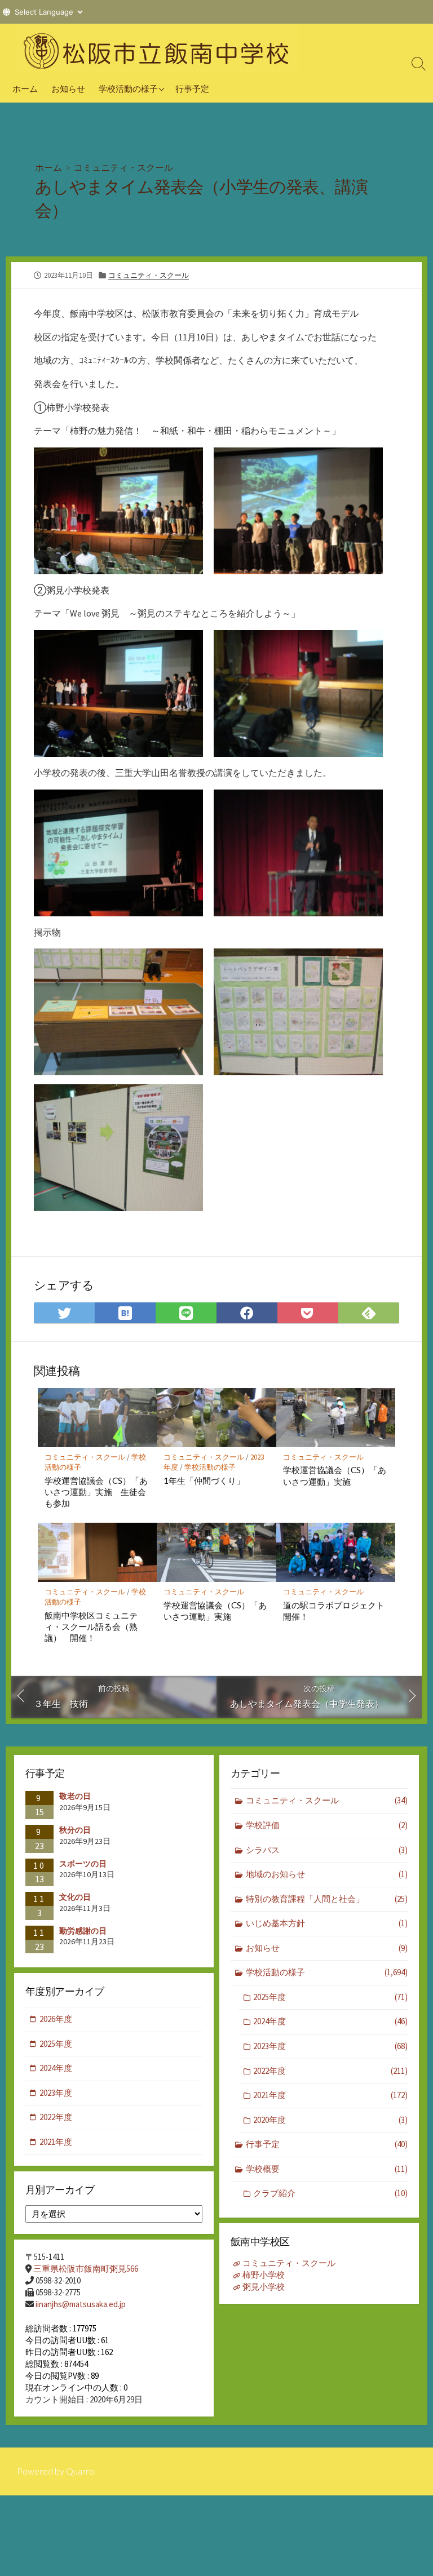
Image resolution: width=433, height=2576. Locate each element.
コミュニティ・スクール (123, 167)
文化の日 (75, 1897)
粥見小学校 (264, 2287)
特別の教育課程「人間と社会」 (327, 1899)
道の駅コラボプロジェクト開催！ (334, 1611)
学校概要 (327, 2169)
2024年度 (330, 2021)
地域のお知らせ (327, 1874)
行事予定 (192, 88)
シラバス (327, 1850)
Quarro (80, 2471)
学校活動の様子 (128, 88)
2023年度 (330, 2046)
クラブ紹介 (330, 2193)
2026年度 (56, 2019)
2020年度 (330, 2120)
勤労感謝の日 (83, 1931)
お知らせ (68, 88)
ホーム (25, 88)
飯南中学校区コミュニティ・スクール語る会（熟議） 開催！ (91, 1626)
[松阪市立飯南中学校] (158, 49)
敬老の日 (75, 1796)
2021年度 (330, 2095)
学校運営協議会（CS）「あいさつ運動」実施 (335, 1475)
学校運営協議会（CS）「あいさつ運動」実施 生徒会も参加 (96, 1492)
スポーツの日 (83, 1864)
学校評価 (327, 1825)
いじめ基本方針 (327, 1923)
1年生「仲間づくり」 (204, 1480)
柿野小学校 (264, 2275)
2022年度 (330, 2071)
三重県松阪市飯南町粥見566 (86, 2269)
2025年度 (330, 1997)
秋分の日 (75, 1830)
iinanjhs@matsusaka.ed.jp (81, 2304)
